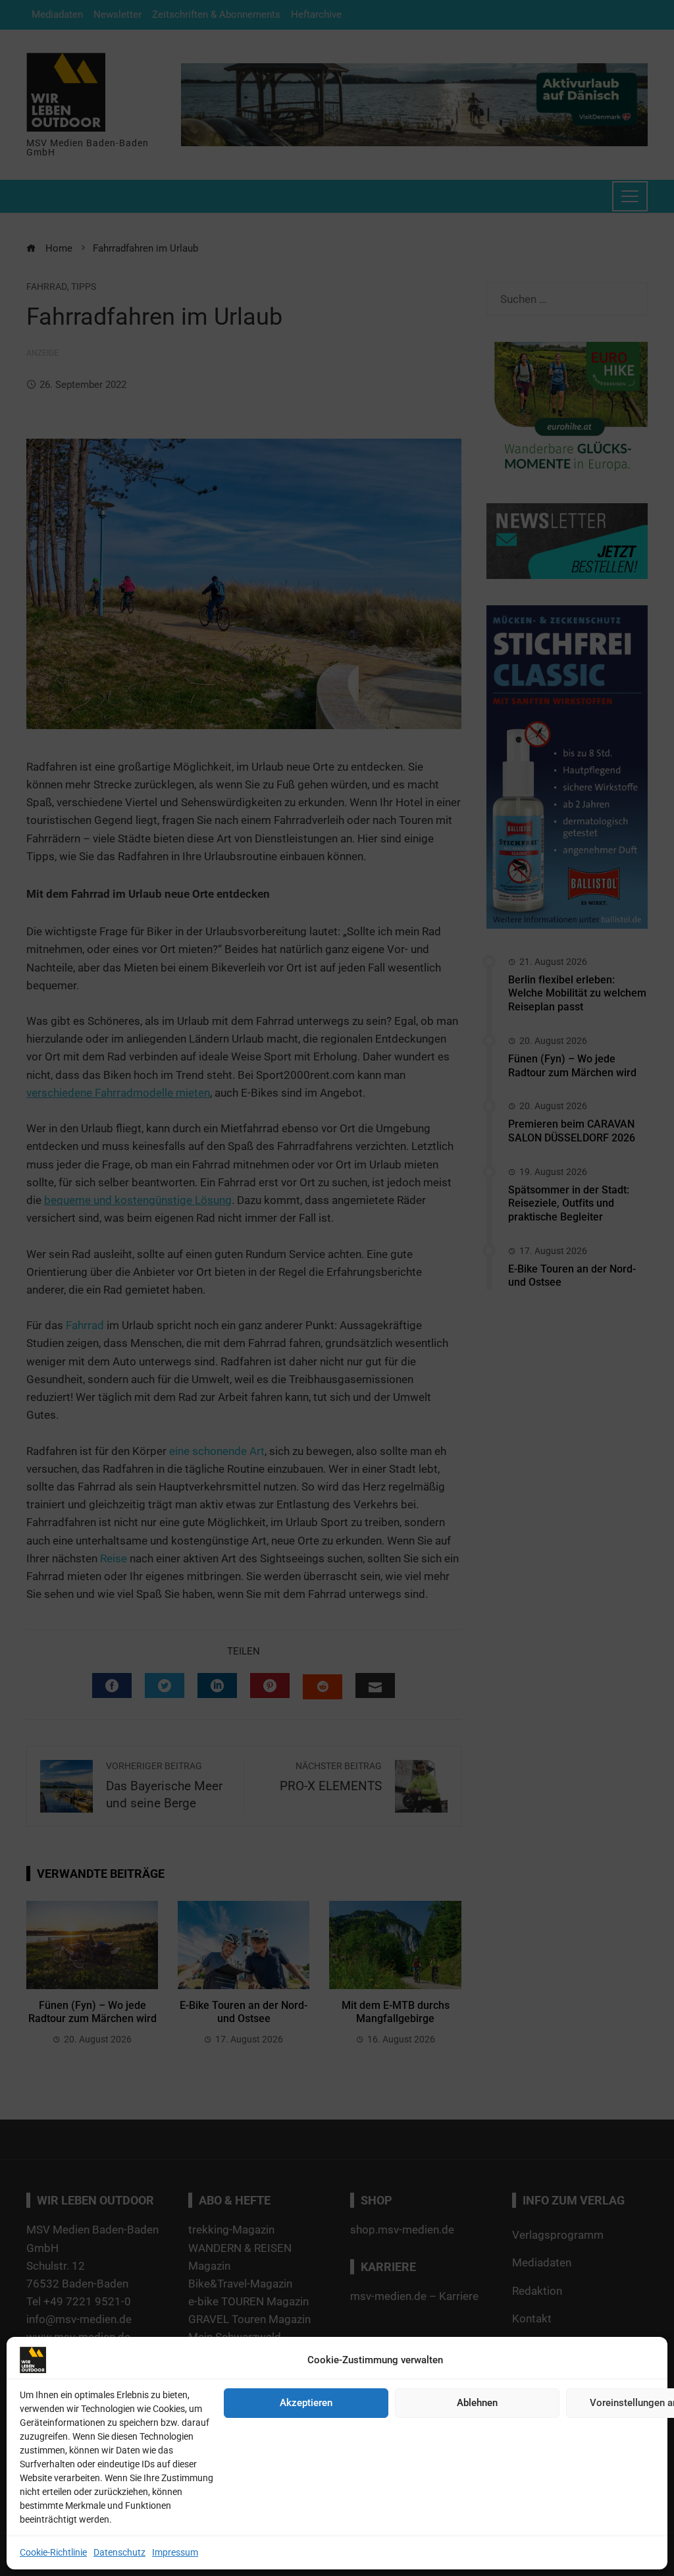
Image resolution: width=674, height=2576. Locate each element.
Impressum (175, 2552)
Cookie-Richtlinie (53, 2552)
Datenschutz (119, 2552)
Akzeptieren (306, 2403)
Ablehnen (477, 2403)
